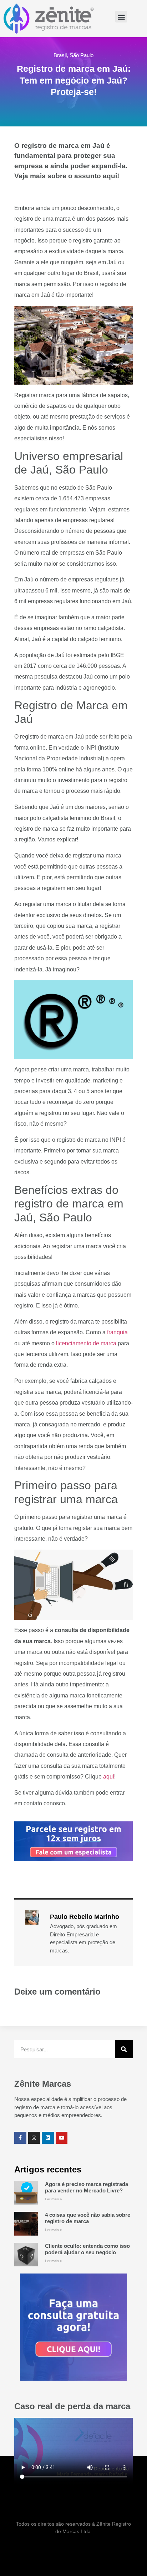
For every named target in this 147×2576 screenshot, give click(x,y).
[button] (121, 17)
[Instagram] (34, 2138)
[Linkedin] (48, 2138)
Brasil (60, 55)
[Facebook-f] (20, 2138)
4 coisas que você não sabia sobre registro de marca (88, 2218)
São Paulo (82, 55)
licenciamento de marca (86, 1343)
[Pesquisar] (124, 2049)
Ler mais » (54, 2199)
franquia (117, 1332)
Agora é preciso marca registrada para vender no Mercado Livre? (87, 2187)
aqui (109, 1777)
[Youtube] (62, 2138)
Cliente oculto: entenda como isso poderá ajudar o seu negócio (87, 2249)
